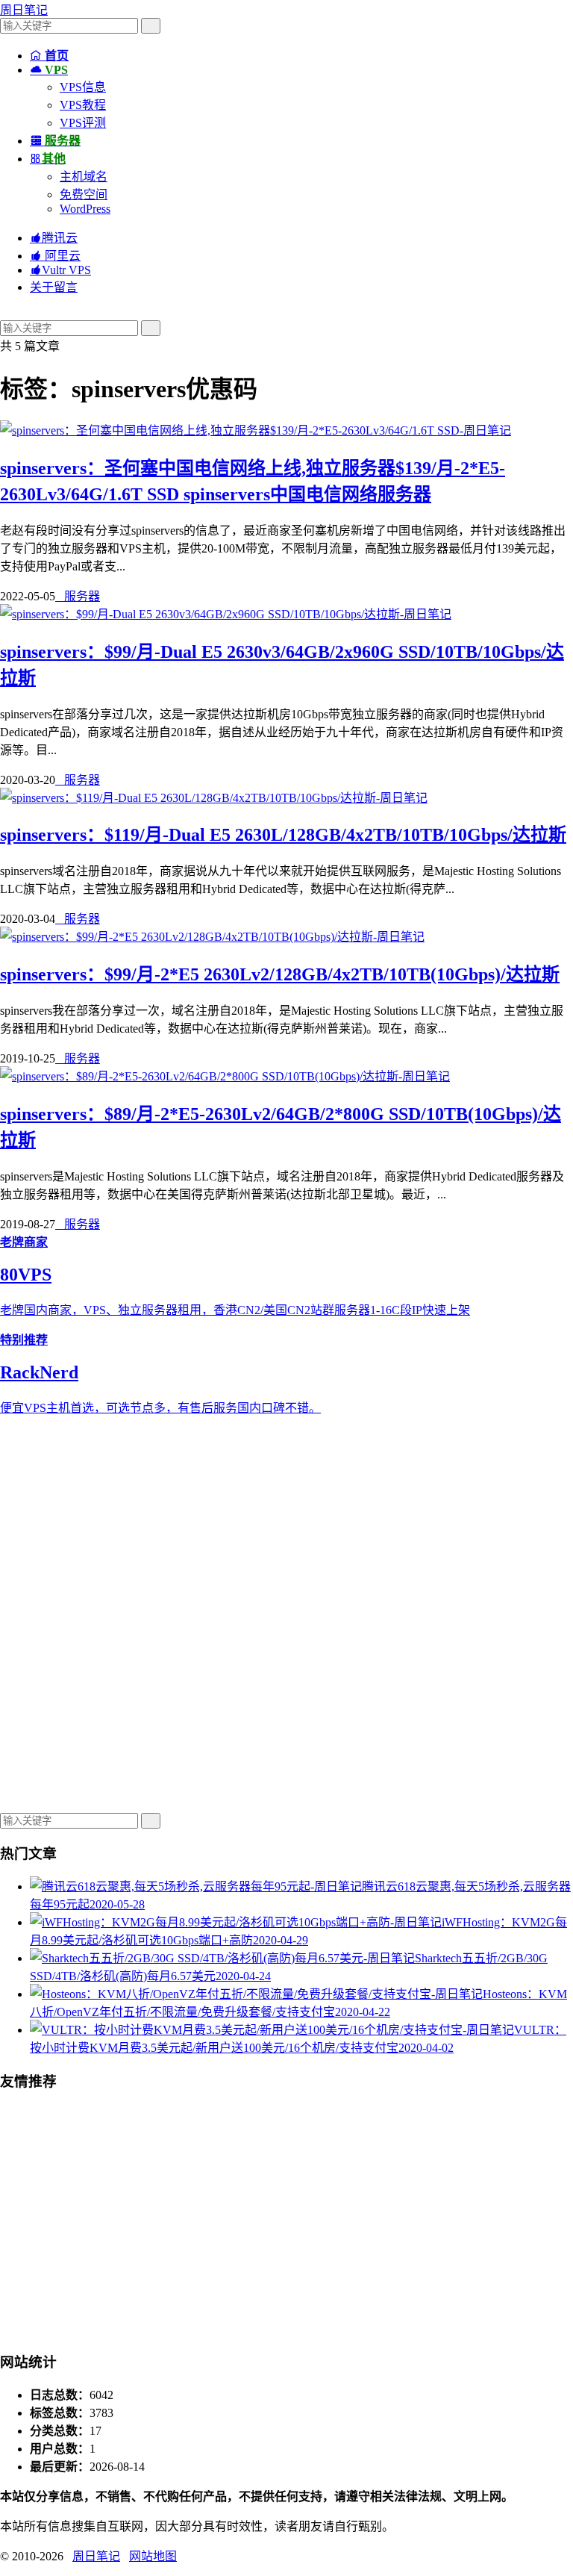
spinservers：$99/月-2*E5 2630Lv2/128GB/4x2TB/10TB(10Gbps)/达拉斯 (280, 974)
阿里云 (55, 256)
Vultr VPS (60, 270)
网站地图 (153, 2556)
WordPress (85, 209)
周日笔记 (24, 10)
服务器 (78, 596)
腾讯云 (54, 238)
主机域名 (84, 177)
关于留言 (54, 287)
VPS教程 (83, 105)
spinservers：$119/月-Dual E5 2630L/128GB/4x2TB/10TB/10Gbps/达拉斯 (283, 835)
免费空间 (84, 195)
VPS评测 (83, 123)
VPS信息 (83, 87)
